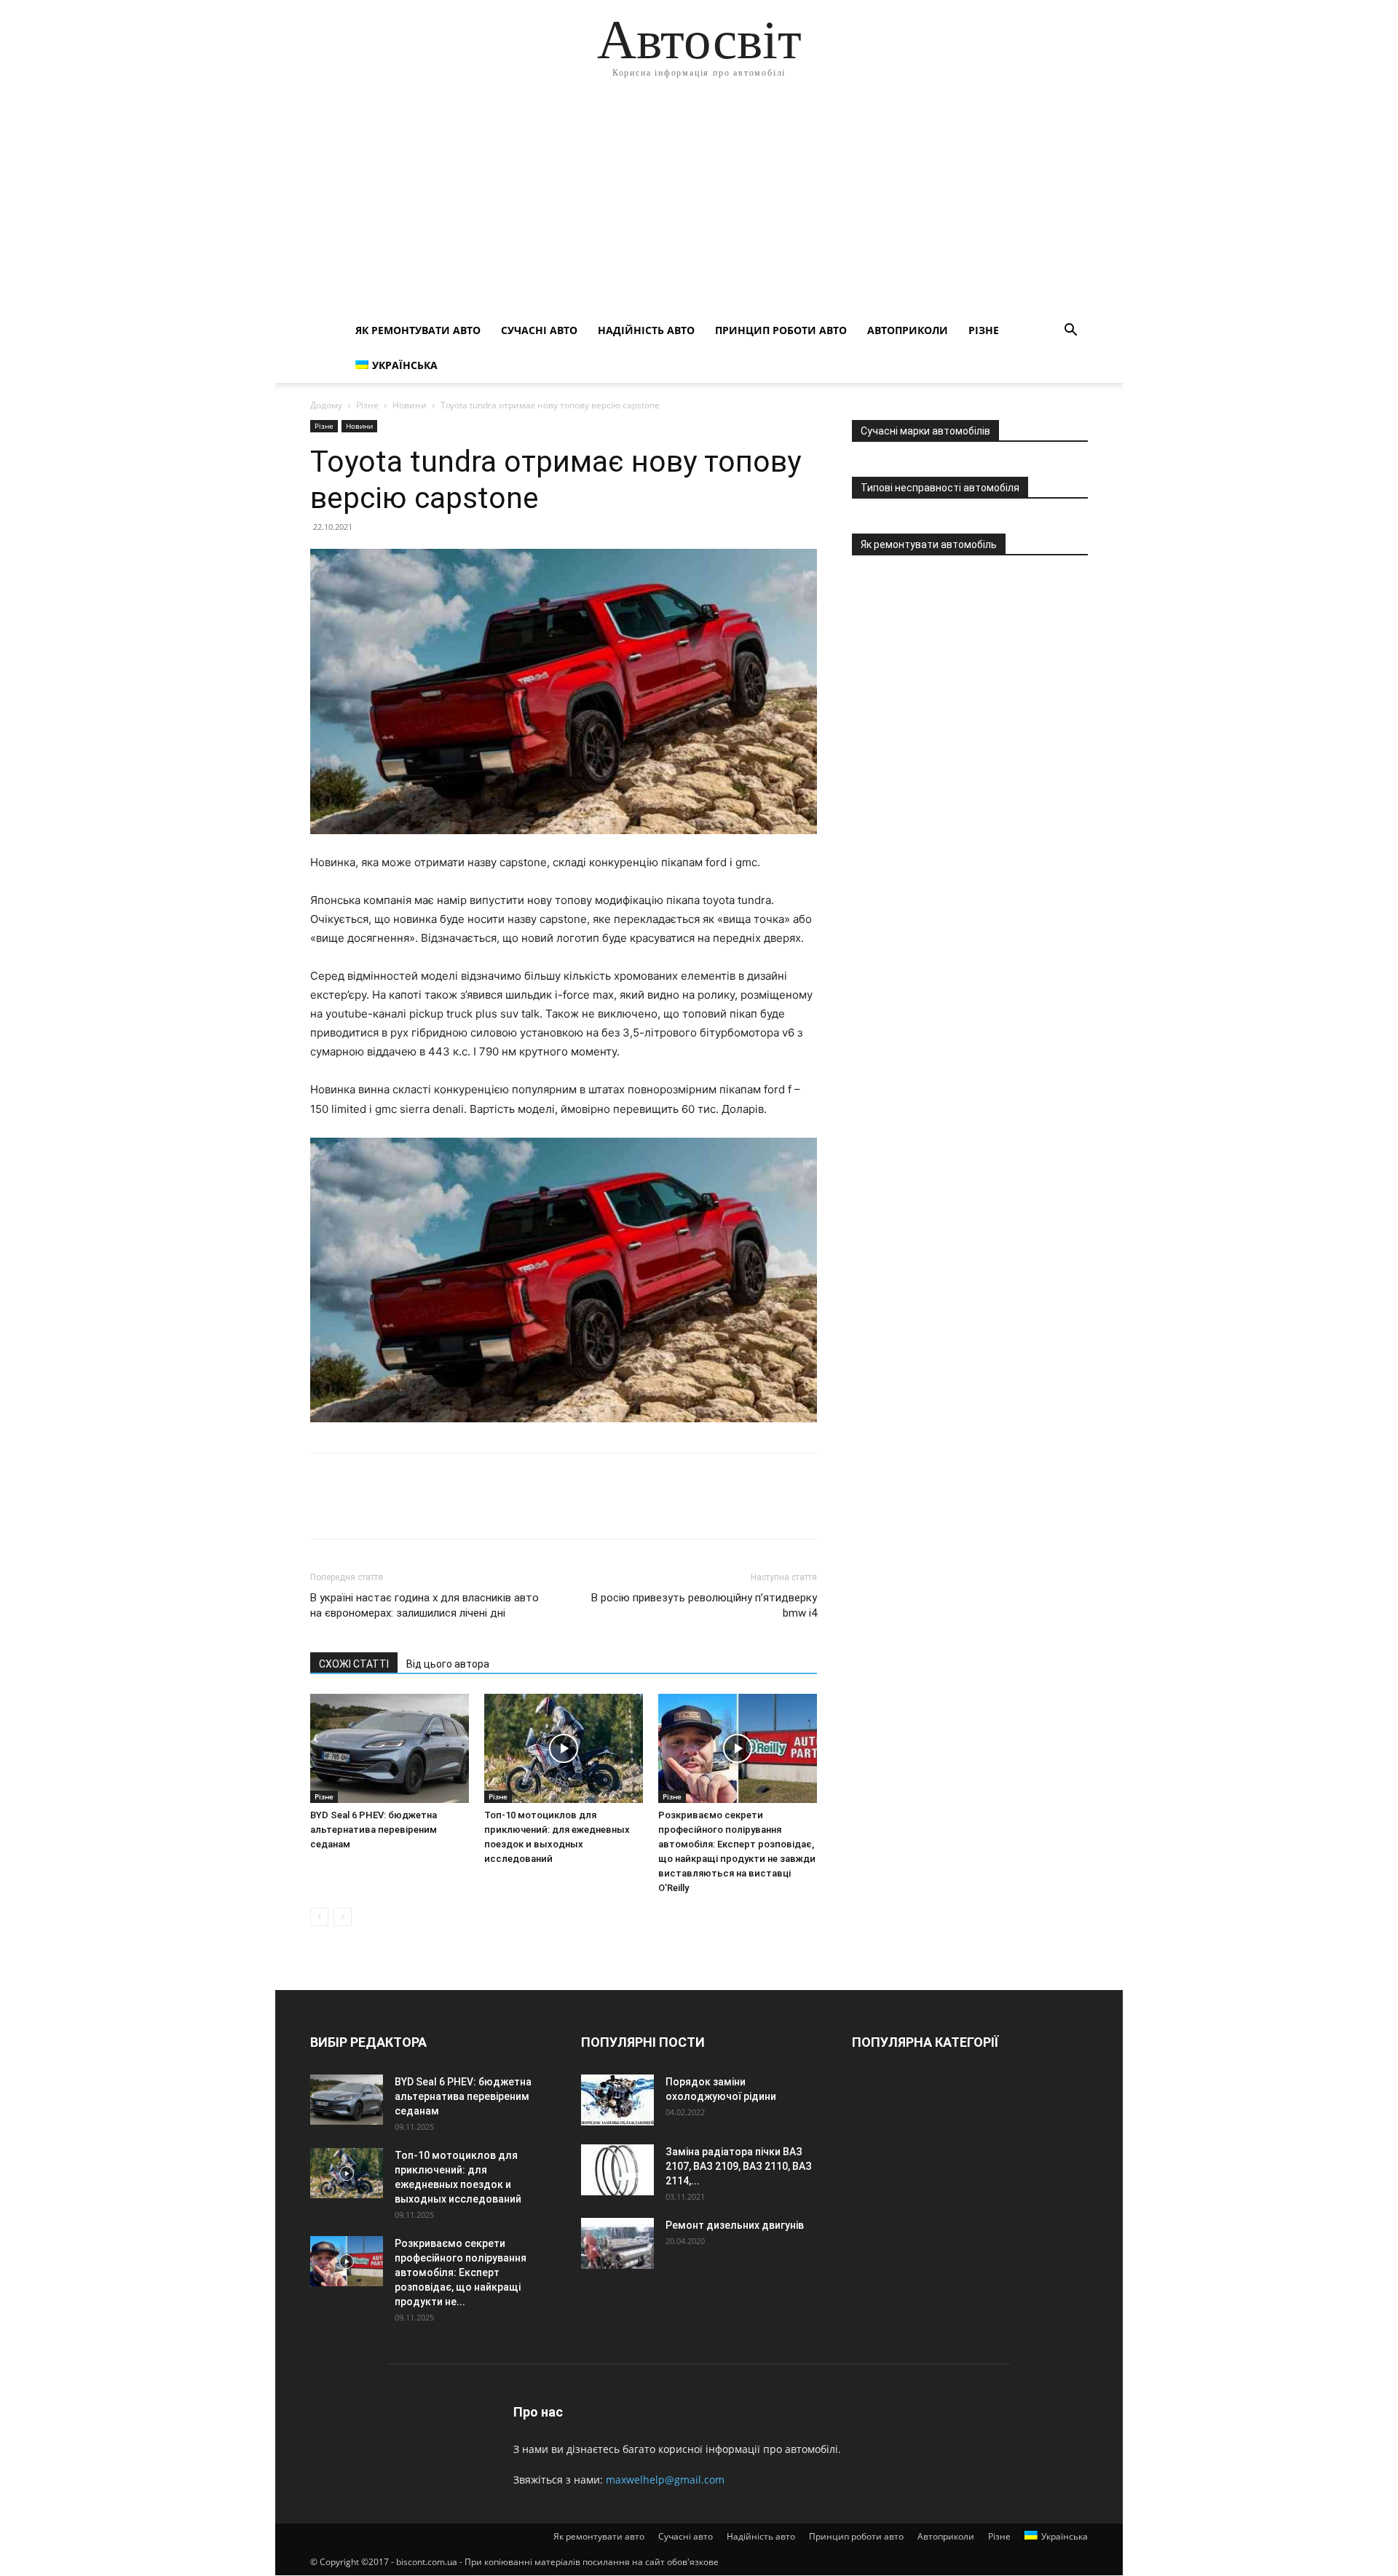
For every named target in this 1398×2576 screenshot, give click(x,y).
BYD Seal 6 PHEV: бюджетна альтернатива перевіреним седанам (374, 1830)
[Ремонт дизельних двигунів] (617, 2243)
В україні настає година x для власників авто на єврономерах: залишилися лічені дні (424, 1605)
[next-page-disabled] (343, 1917)
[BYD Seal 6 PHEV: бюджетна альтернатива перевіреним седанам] (390, 1748)
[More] (459, 1509)
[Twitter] (358, 1509)
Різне (984, 330)
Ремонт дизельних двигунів (735, 2225)
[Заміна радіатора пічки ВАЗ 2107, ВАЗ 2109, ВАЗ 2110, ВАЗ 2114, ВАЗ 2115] (617, 2170)
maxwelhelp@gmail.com (665, 2480)
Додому (326, 405)
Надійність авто (646, 330)
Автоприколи (908, 330)
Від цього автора (448, 1664)
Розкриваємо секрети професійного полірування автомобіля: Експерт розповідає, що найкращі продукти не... (461, 2272)
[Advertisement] (699, 204)
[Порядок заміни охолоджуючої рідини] (617, 2100)
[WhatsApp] (425, 1509)
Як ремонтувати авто (418, 330)
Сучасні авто (539, 330)
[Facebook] (325, 1509)
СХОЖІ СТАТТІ (354, 1664)
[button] (1070, 332)
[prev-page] (319, 1917)
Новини (410, 405)
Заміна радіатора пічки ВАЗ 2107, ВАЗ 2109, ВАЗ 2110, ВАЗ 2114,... (739, 2166)
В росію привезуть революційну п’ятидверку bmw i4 (704, 1605)
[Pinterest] (392, 1509)
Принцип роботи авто (781, 330)
